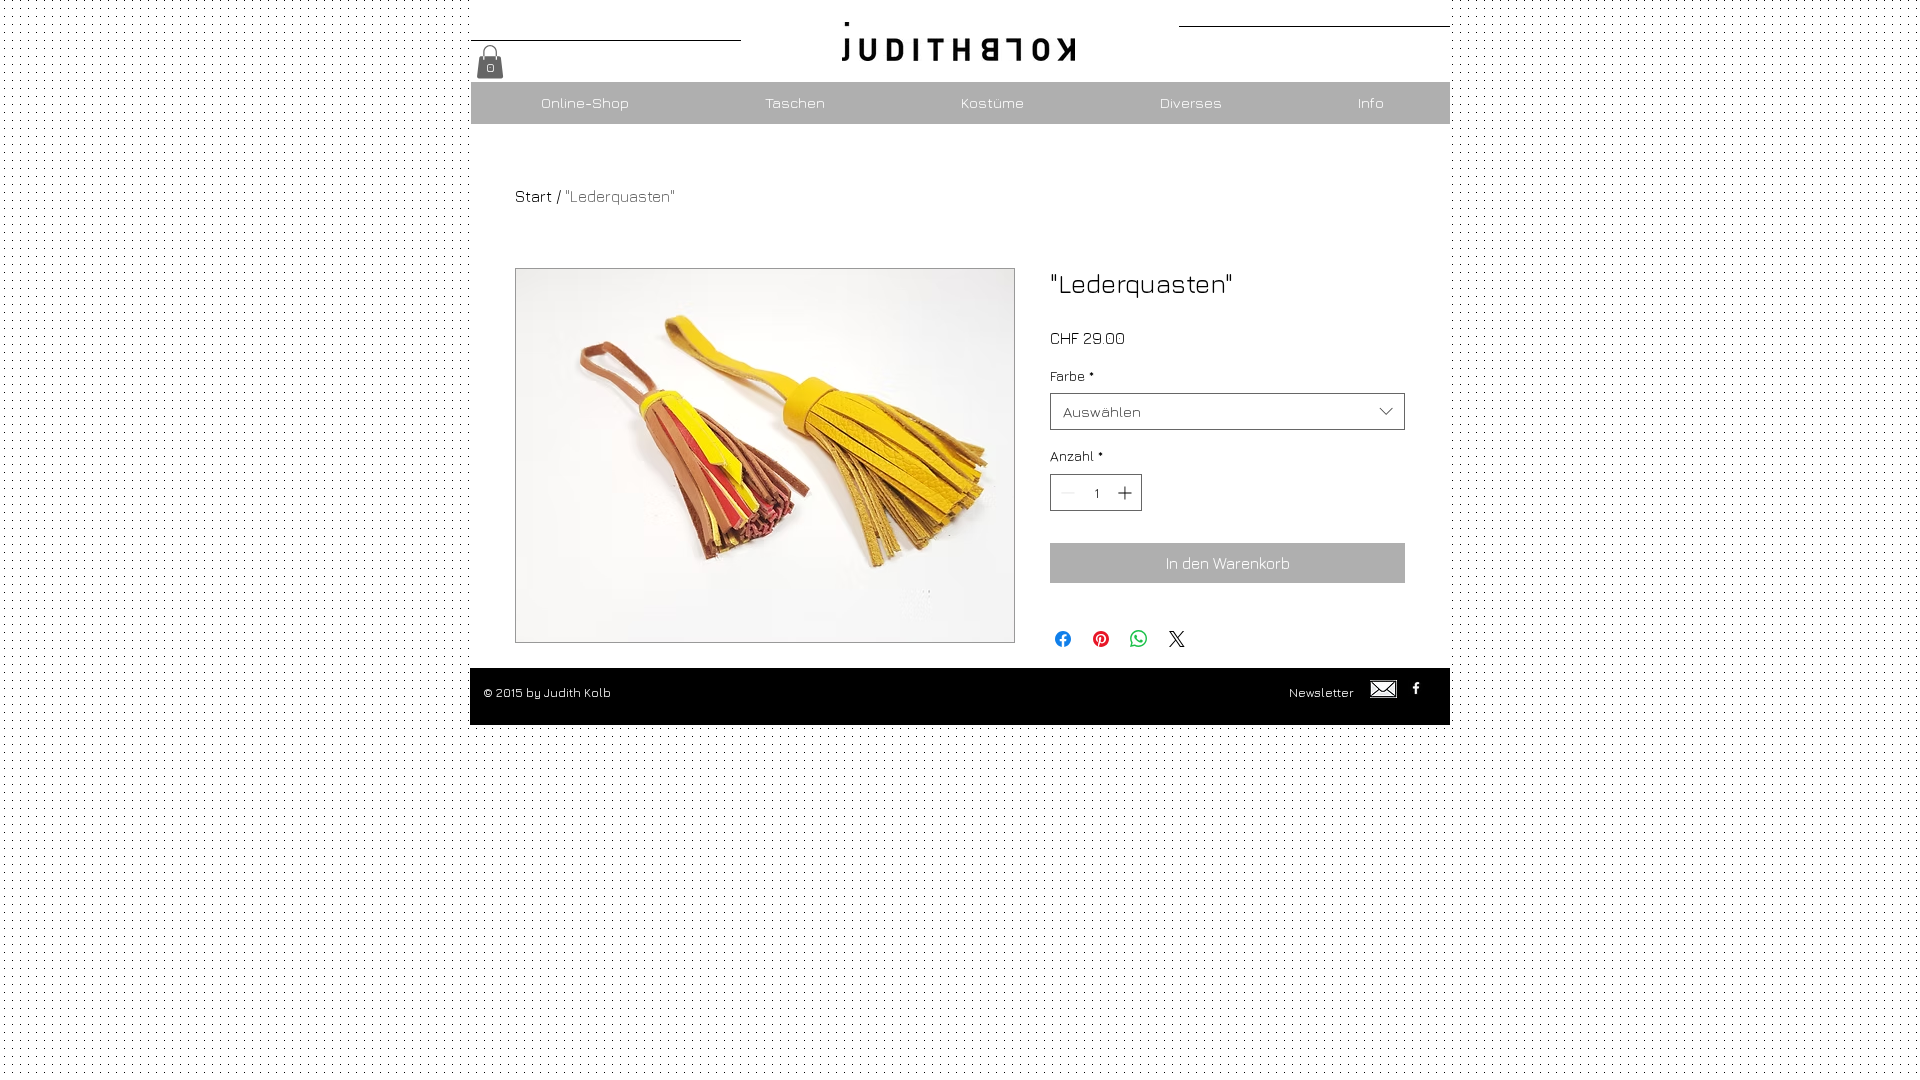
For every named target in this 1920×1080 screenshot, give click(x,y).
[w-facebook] (1416, 688)
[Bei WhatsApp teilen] (1139, 639)
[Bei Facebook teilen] (1063, 639)
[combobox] (1227, 412)
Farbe (1072, 375)
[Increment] (1126, 492)
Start (533, 196)
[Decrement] (1065, 492)
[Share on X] (1177, 639)
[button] (490, 61)
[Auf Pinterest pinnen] (1101, 639)
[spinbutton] (1096, 492)
